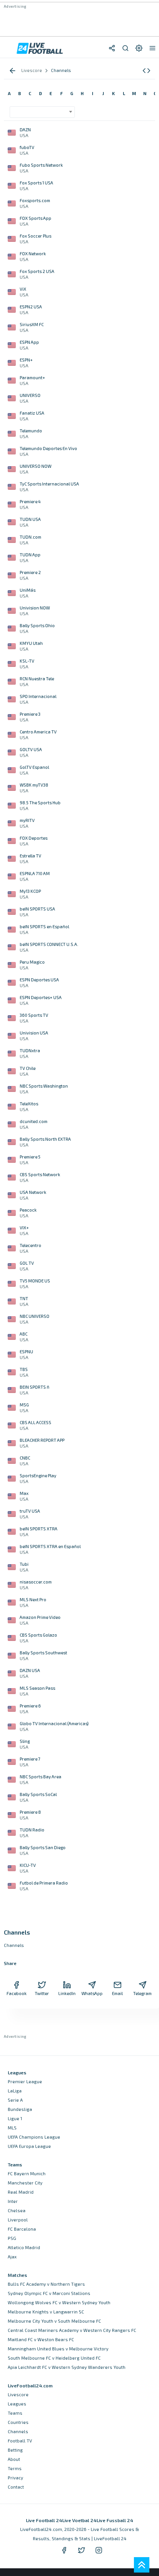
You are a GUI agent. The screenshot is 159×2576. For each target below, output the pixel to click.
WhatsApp (92, 1993)
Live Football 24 (44, 2520)
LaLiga (15, 2091)
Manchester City (25, 2183)
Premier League (25, 2081)
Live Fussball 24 (115, 2520)
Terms (15, 2468)
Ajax (12, 2257)
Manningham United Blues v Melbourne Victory (58, 2349)
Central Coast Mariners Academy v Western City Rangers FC (72, 2330)
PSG (12, 2238)
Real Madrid (21, 2192)
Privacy (15, 2478)
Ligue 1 (15, 2118)
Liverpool (18, 2220)
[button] (146, 71)
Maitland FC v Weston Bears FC (41, 2339)
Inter (13, 2201)
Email (117, 1993)
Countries (18, 2422)
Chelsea (17, 2210)
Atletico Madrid (24, 2247)
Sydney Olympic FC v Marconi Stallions (49, 2293)
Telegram (142, 1993)
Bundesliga (20, 2109)
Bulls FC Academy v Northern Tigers (46, 2284)
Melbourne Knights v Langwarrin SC (46, 2312)
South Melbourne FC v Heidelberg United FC (54, 2358)
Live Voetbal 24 (79, 2520)
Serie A (15, 2100)
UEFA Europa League (29, 2146)
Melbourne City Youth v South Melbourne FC (54, 2321)
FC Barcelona (22, 2229)
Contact (16, 2487)
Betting (15, 2450)
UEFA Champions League (34, 2137)
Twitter (42, 1993)
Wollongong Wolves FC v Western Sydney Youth (59, 2302)
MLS (12, 2128)
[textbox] (40, 109)
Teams (15, 2413)
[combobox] (42, 112)
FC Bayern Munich (27, 2173)
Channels (18, 2431)
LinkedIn (67, 1993)
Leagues (17, 2404)
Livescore (18, 2394)
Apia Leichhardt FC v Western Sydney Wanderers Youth (67, 2367)
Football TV (20, 2441)
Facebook (17, 1993)
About (14, 2459)
